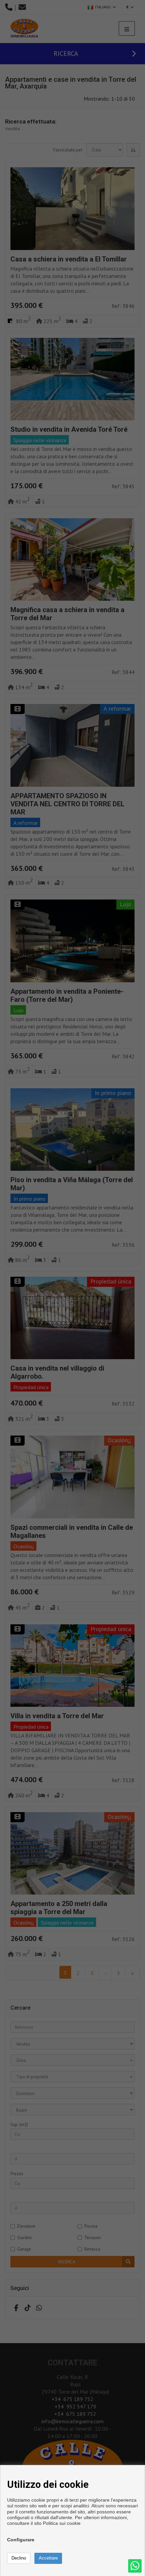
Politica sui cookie (62, 2523)
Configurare (21, 2540)
